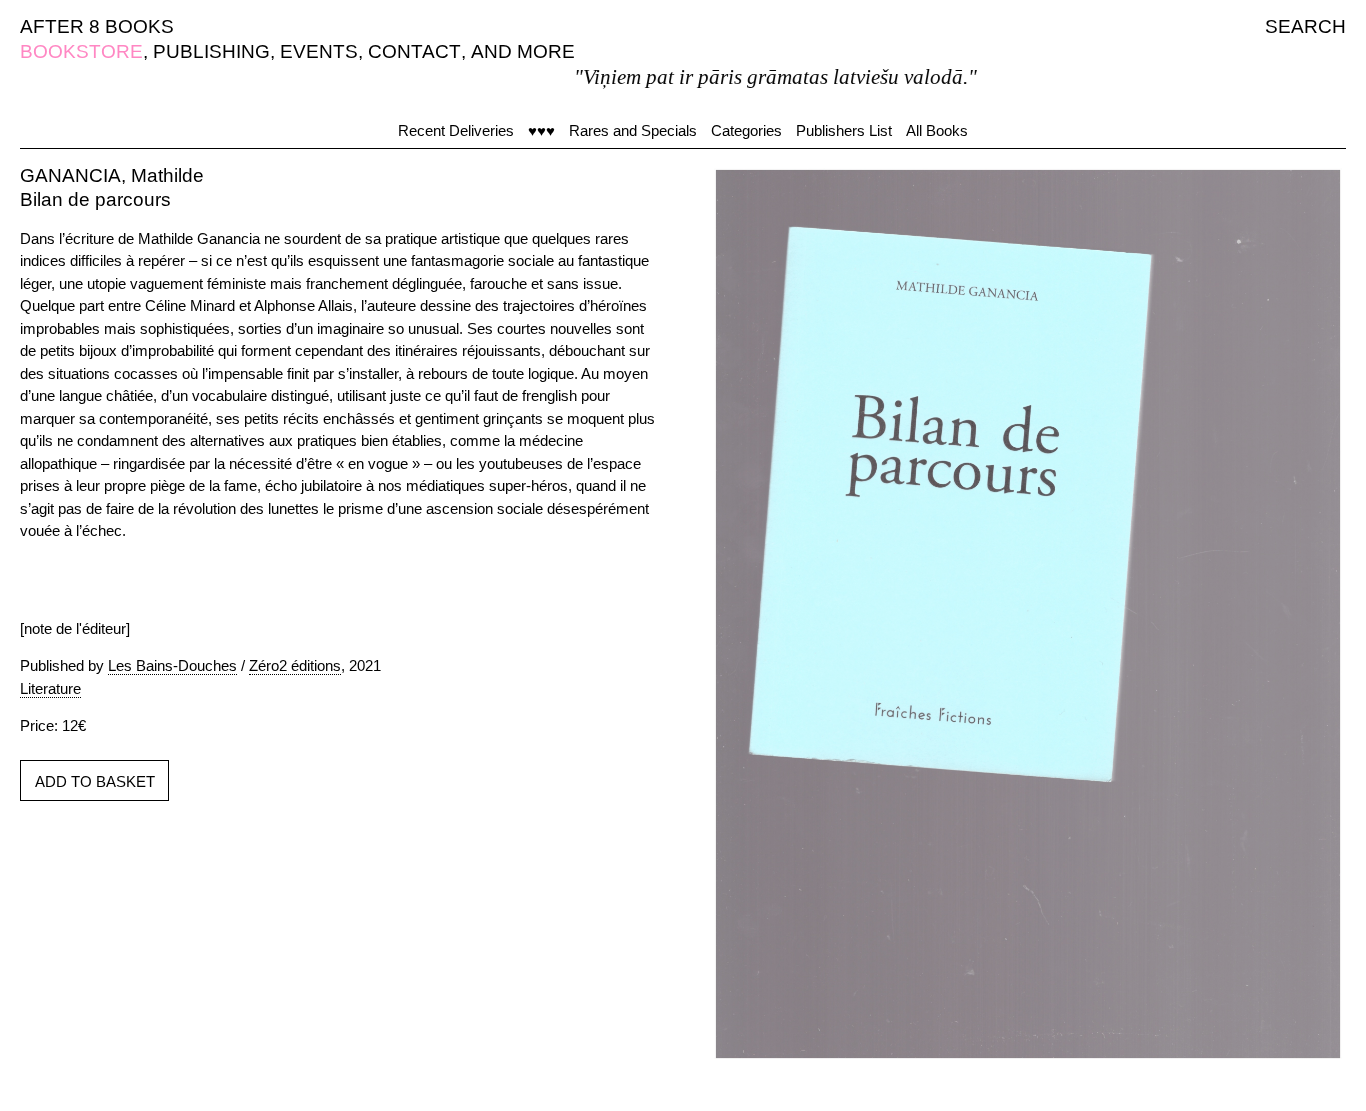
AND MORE (523, 51)
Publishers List (844, 130)
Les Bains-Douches (172, 665)
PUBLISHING (211, 51)
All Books (937, 130)
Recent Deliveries (456, 130)
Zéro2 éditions (295, 665)
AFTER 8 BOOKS (97, 26)
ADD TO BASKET (95, 781)
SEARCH (1305, 26)
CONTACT (414, 51)
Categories (746, 130)
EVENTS (319, 51)
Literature (50, 688)
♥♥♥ (541, 130)
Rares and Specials (633, 130)
